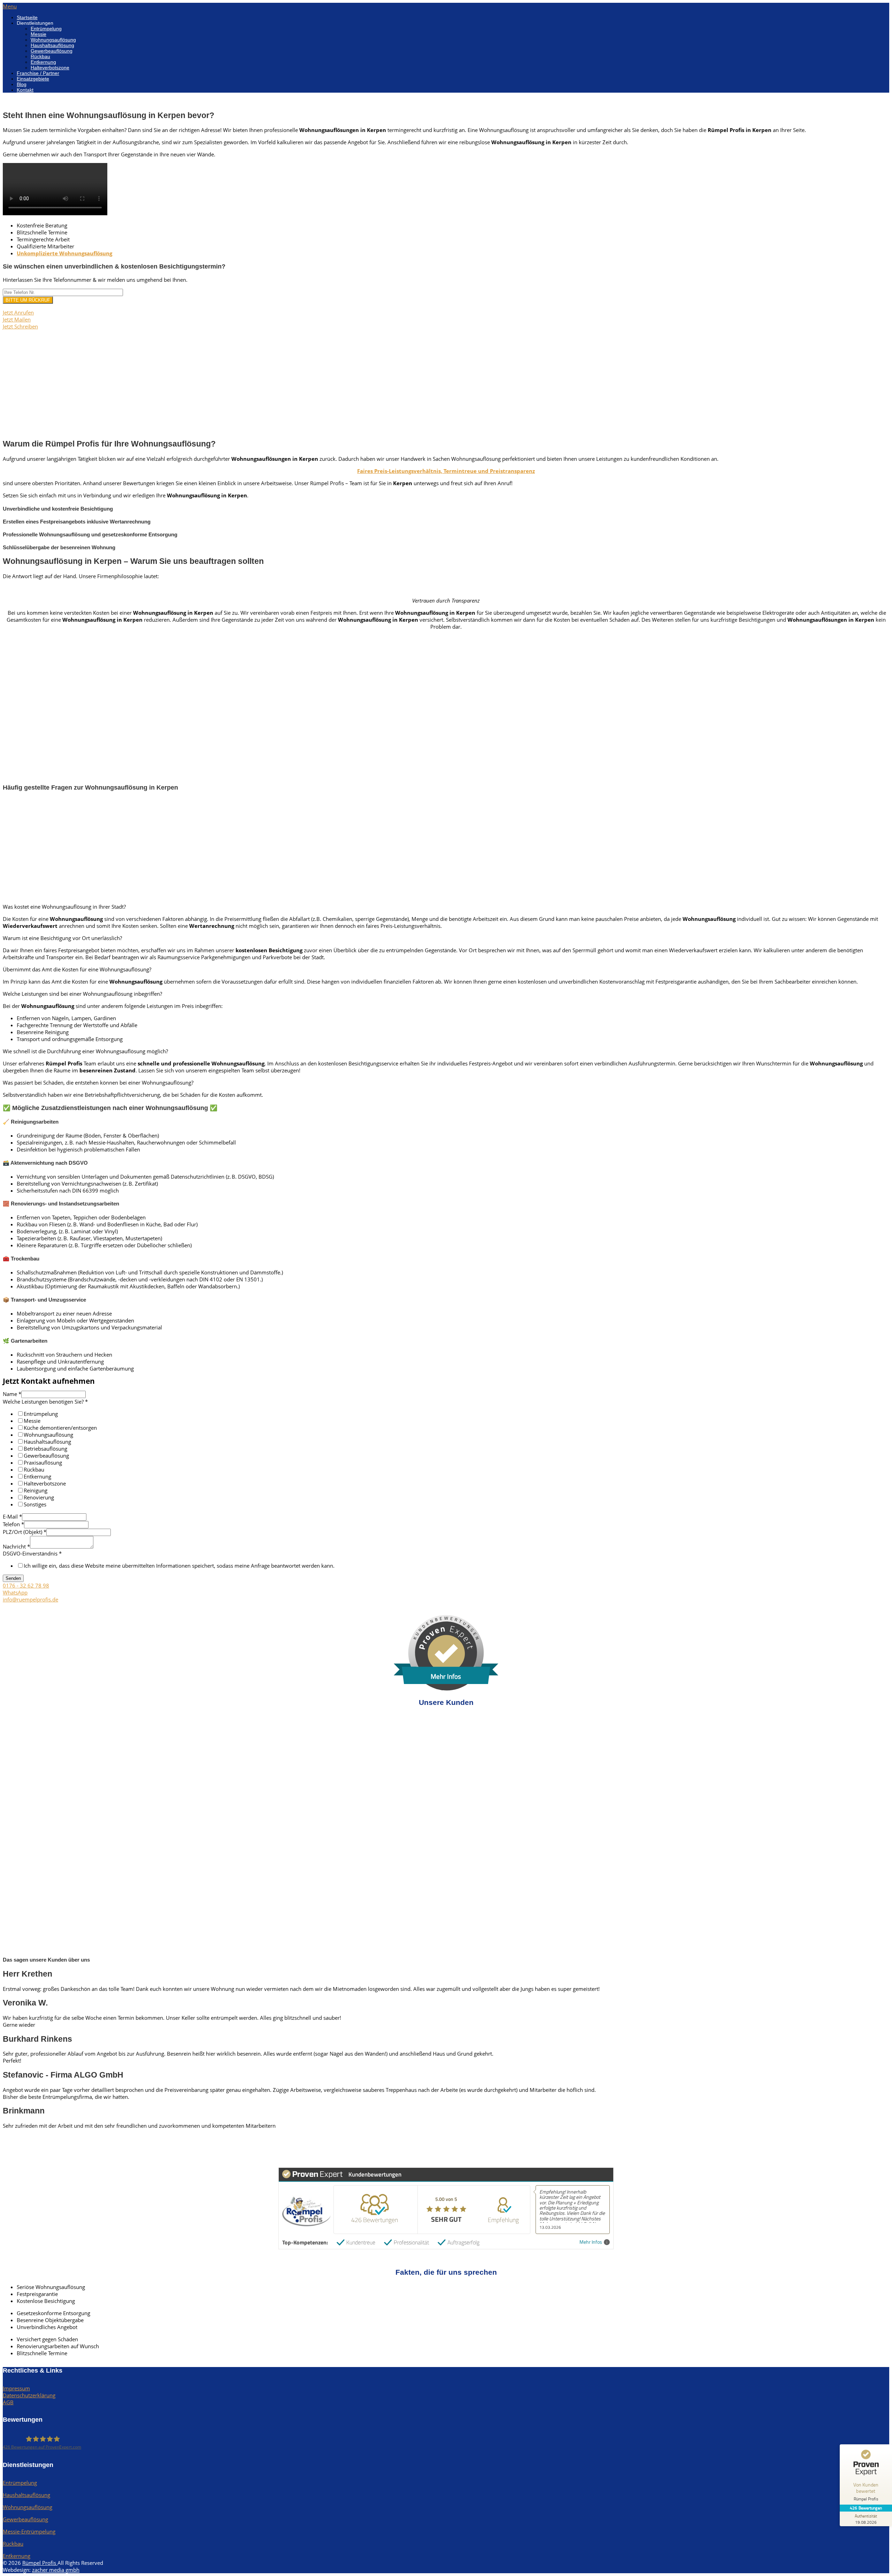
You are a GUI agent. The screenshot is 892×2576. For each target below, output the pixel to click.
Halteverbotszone (50, 68)
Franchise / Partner (38, 73)
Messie (39, 34)
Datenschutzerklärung (29, 2395)
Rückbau (40, 56)
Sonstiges (35, 1504)
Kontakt (25, 90)
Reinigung (36, 1490)
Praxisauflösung (43, 1462)
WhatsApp (15, 1592)
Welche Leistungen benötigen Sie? (45, 1402)
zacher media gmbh (56, 2570)
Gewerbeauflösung (52, 51)
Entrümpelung (46, 29)
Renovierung (39, 1497)
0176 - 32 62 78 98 (26, 1585)
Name (12, 1394)
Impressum (16, 2388)
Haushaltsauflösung (52, 45)
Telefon (13, 1524)
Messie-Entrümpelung (29, 2531)
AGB (8, 2402)
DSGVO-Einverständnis (32, 1553)
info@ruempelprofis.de (30, 1599)
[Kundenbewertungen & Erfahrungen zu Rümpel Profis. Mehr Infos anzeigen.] (446, 1689)
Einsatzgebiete (33, 79)
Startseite (27, 17)
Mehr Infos (591, 2242)
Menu (10, 6)
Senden (13, 1578)
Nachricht (16, 1546)
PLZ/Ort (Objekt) (25, 1532)
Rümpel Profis (40, 2563)
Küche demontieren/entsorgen (60, 1428)
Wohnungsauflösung (53, 40)
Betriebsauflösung (45, 1449)
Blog (22, 84)
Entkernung (43, 62)
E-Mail (12, 1516)
